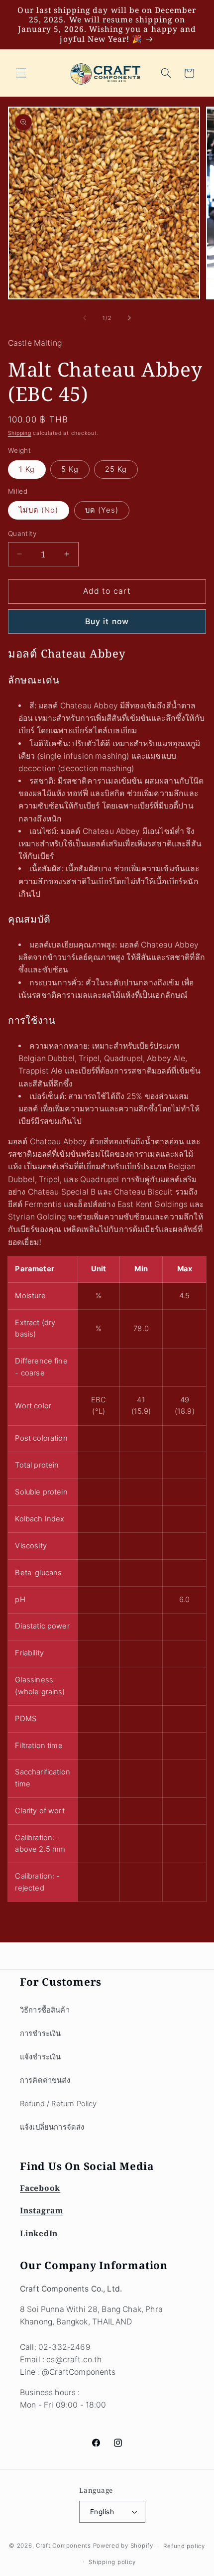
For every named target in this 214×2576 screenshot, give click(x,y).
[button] (21, 73)
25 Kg (116, 469)
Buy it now (107, 621)
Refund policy (184, 2546)
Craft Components (63, 2546)
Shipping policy (112, 2562)
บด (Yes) (102, 510)
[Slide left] (85, 318)
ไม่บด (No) (39, 510)
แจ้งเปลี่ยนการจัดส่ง (52, 2127)
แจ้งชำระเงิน (40, 2057)
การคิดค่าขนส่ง (45, 2080)
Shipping (20, 433)
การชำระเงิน (40, 2034)
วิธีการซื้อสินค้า (45, 2010)
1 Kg (27, 469)
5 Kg (70, 469)
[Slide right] (129, 318)
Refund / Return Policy (58, 2104)
